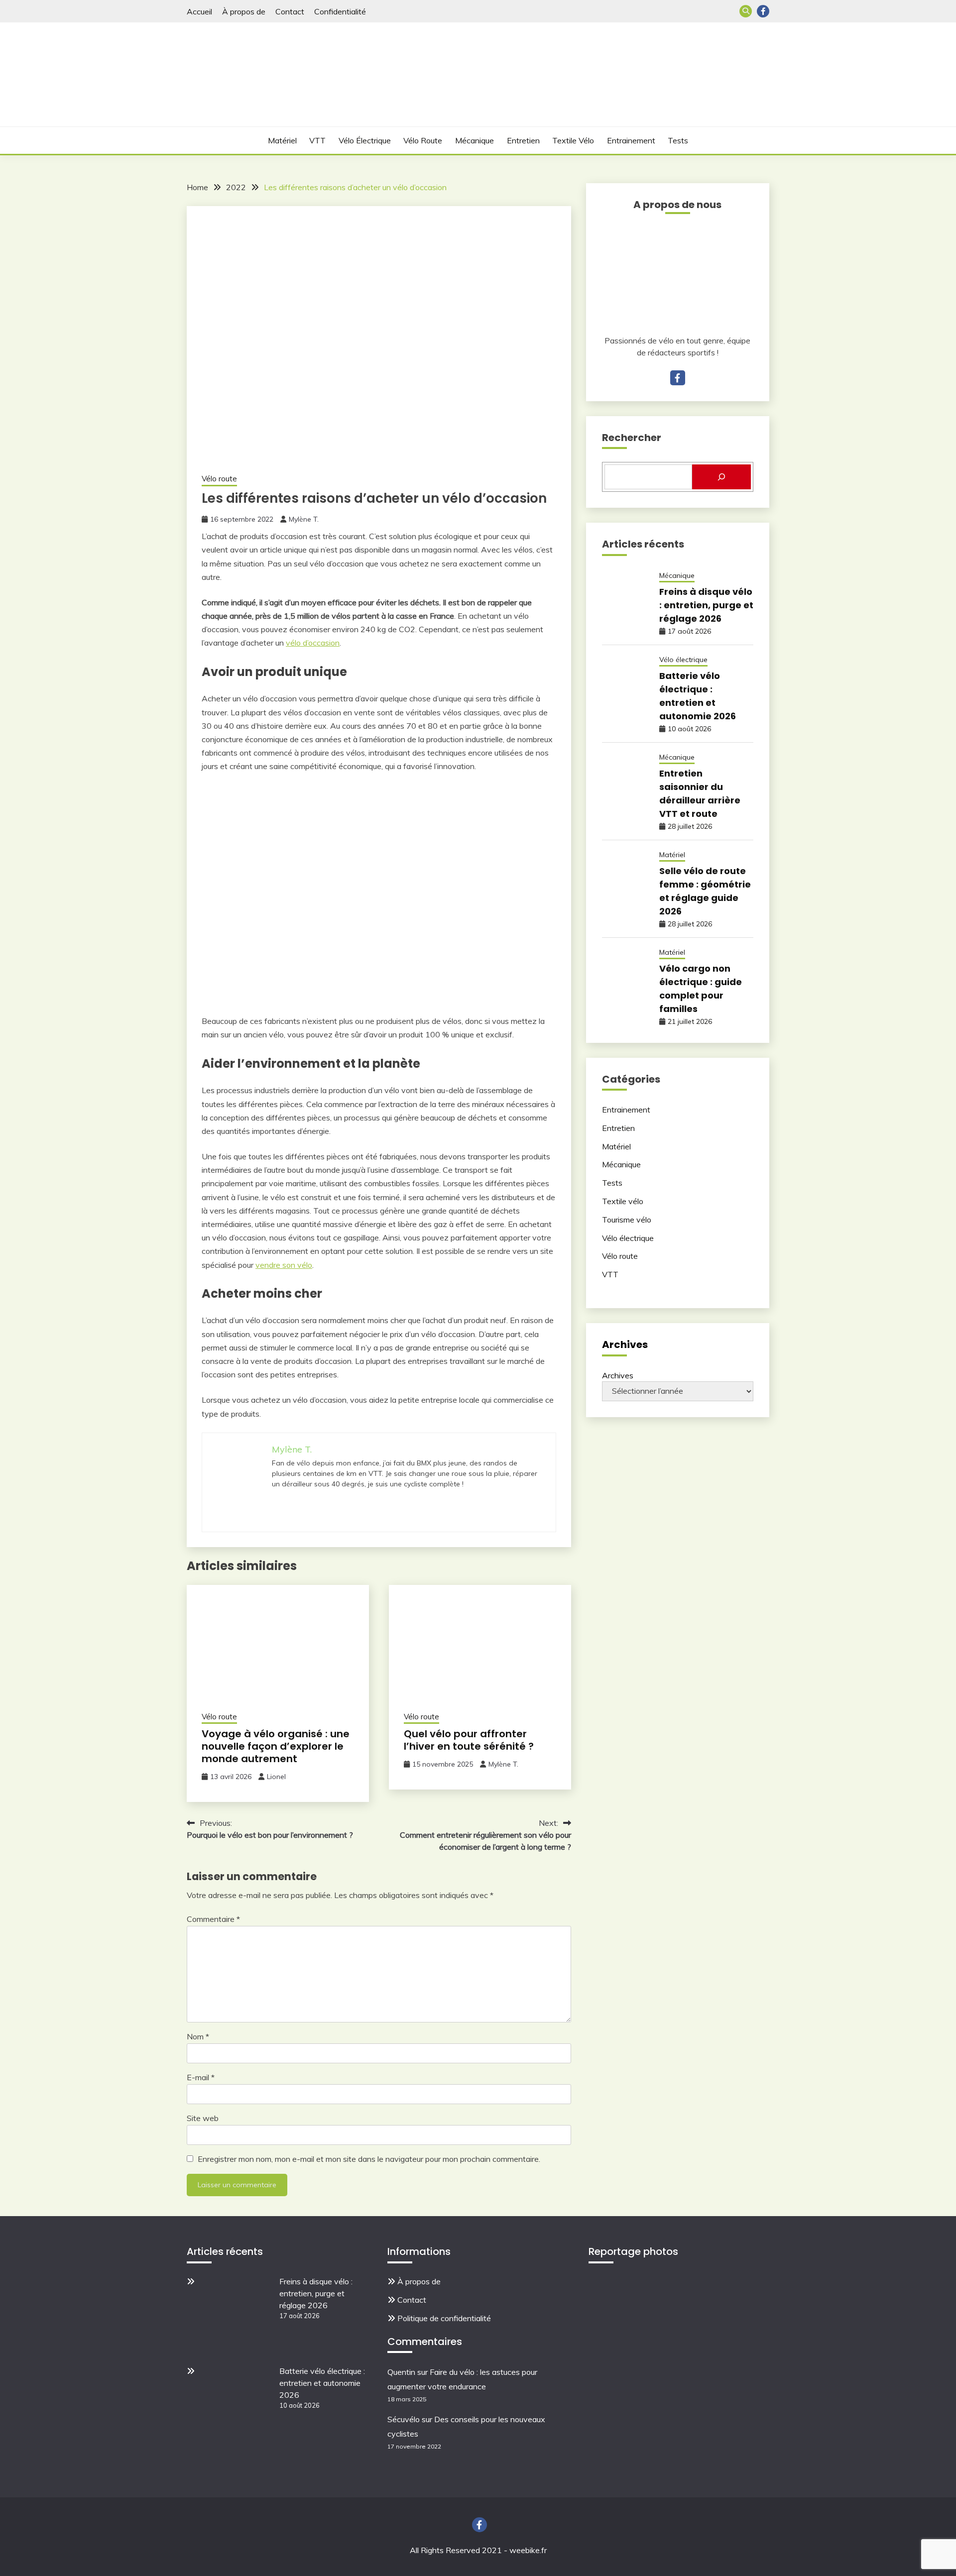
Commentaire (213, 1919)
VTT (317, 140)
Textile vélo (573, 140)
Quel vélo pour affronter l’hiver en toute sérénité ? (469, 1740)
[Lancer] (721, 477)
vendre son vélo (284, 1265)
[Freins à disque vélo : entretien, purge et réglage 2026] (234, 2314)
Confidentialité (340, 11)
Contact (290, 11)
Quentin (401, 2372)
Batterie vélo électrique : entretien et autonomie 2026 (322, 2383)
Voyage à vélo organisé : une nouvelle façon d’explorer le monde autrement (276, 1746)
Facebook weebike (763, 11)
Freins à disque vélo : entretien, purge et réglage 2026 (706, 605)
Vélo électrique (365, 140)
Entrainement (631, 140)
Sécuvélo (404, 2419)
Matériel (282, 140)
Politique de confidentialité (444, 2318)
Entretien (523, 140)
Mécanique (475, 140)
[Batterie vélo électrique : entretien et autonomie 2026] (234, 2404)
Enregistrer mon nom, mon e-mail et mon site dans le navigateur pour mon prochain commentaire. (369, 2159)
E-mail (201, 2077)
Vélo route (423, 140)
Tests (678, 140)
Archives (618, 1375)
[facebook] (678, 378)
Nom (198, 2036)
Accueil (199, 11)
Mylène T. (304, 519)
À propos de (244, 11)
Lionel (276, 1777)
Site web (203, 2118)
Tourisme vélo (627, 1220)
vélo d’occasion (313, 643)
